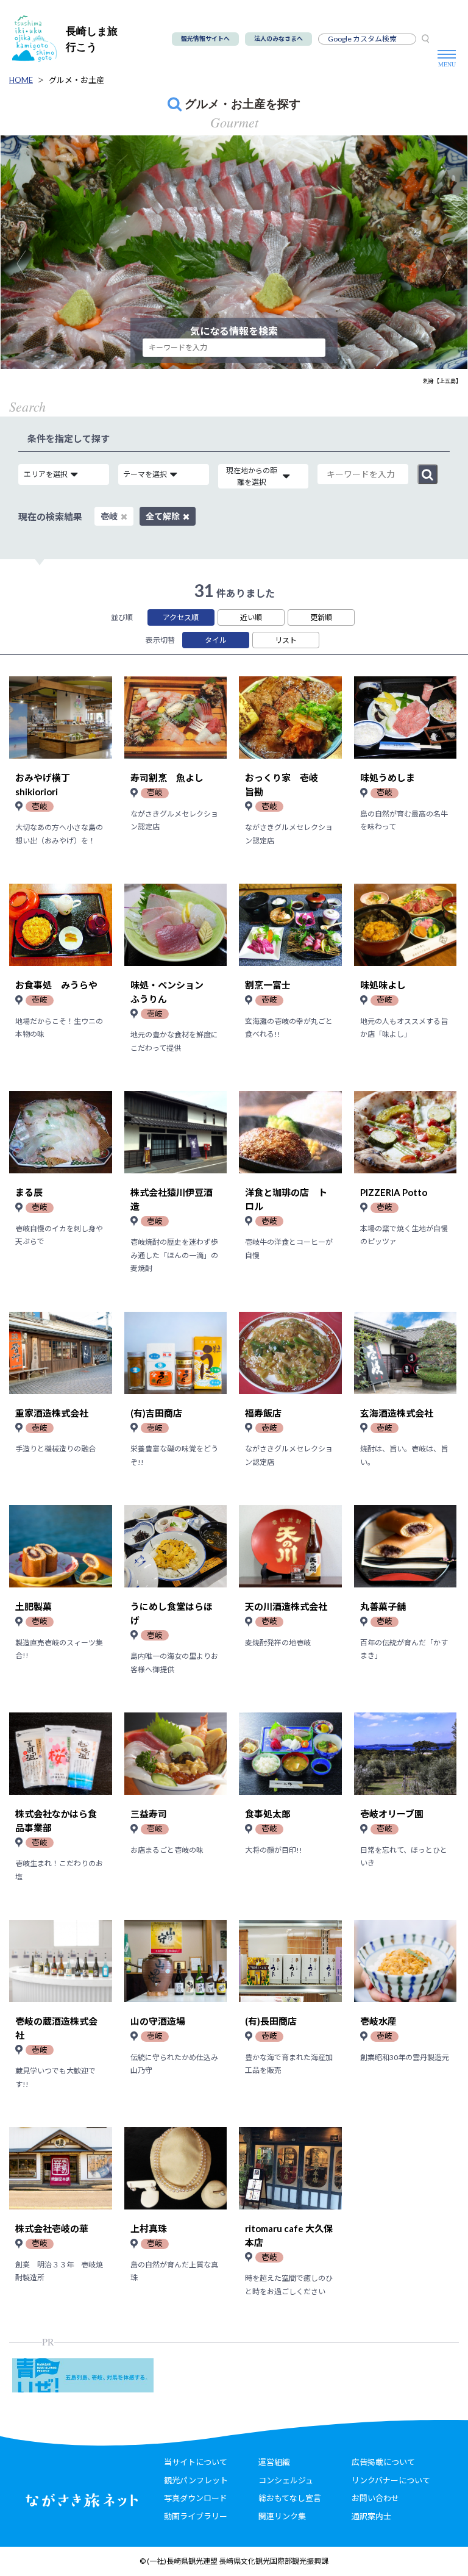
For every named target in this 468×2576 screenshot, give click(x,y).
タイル (216, 640)
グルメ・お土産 (76, 80)
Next (453, 264)
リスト (286, 640)
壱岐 (109, 516)
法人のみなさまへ (278, 38)
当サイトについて (196, 2462)
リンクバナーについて (391, 2480)
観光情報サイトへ (205, 38)
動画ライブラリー (196, 2516)
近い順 (251, 617)
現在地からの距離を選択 (252, 476)
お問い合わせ (375, 2498)
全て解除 (163, 516)
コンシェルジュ (286, 2480)
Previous (27, 264)
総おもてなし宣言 (290, 2498)
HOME (21, 80)
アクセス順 (181, 617)
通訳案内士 (371, 2516)
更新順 (321, 617)
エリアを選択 (46, 474)
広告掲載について (383, 2462)
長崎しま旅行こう (92, 39)
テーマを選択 (145, 474)
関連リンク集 (282, 2516)
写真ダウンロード (196, 2498)
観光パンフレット (196, 2480)
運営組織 (274, 2462)
